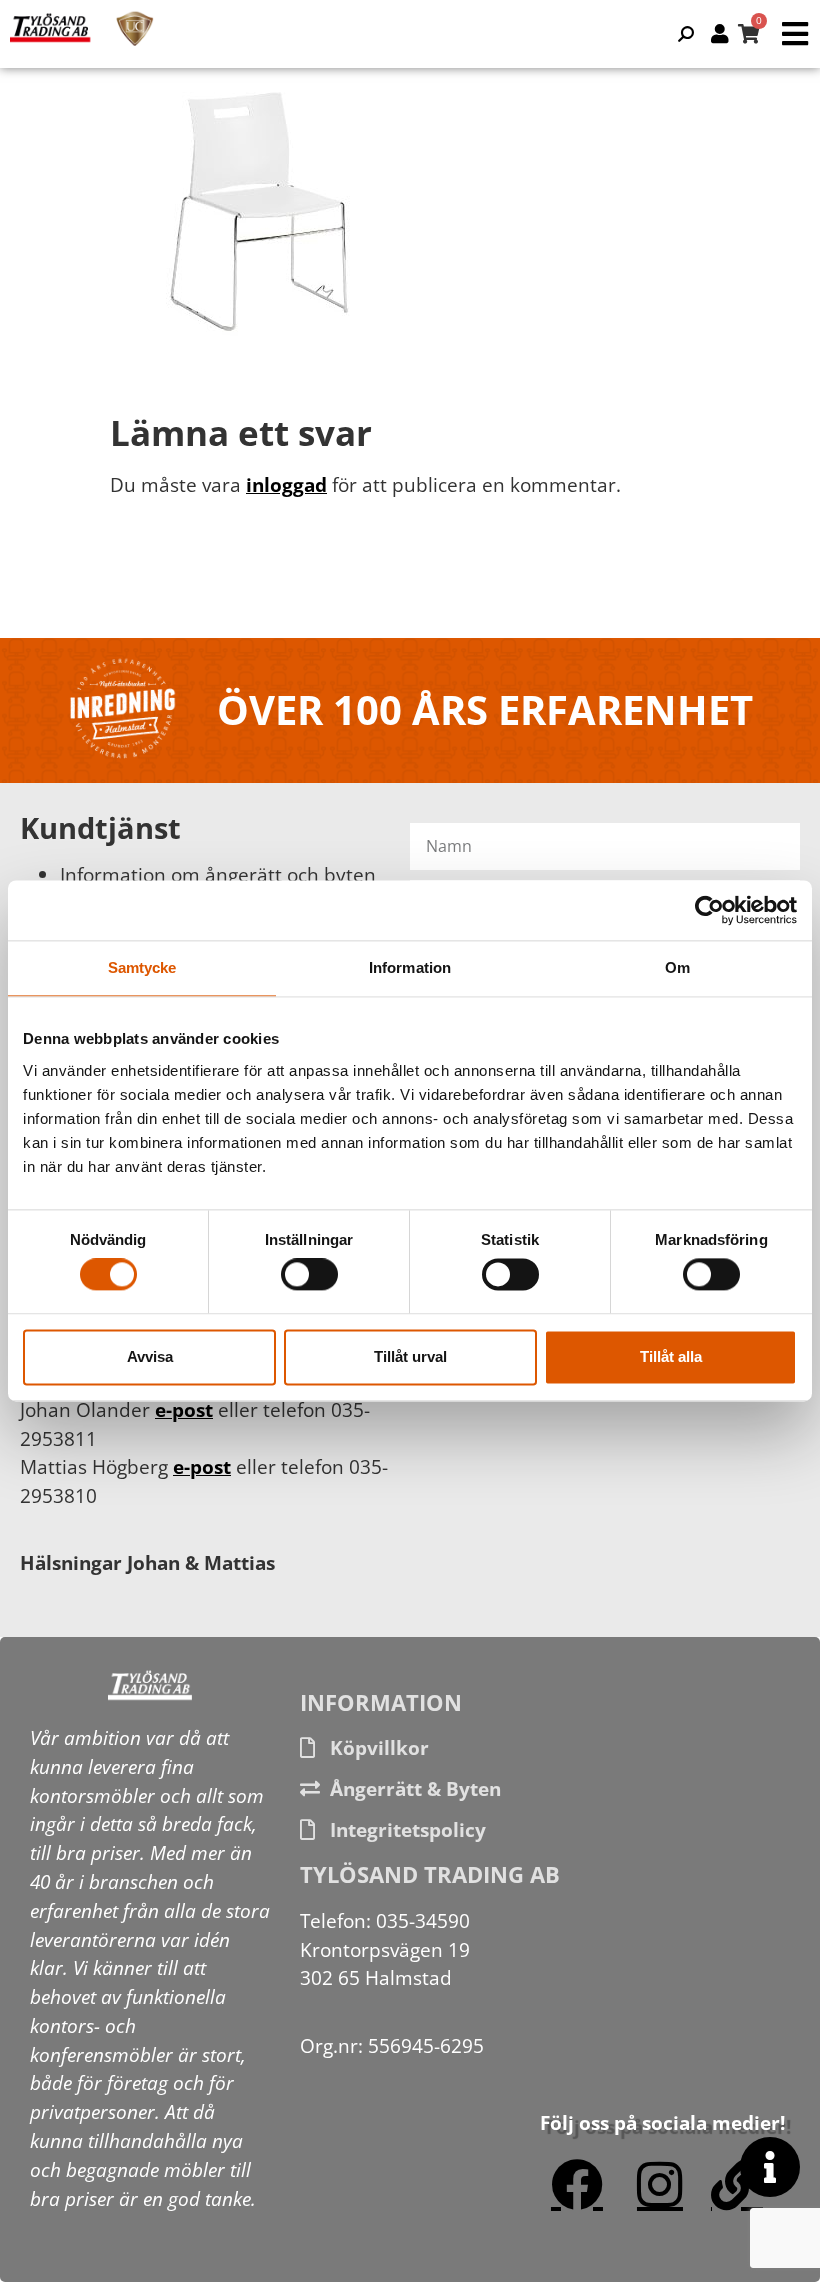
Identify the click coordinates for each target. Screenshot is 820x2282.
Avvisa (150, 1356)
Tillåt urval (410, 1356)
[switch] (309, 1275)
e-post (184, 1409)
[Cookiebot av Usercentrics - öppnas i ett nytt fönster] (709, 910)
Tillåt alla (671, 1356)
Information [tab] (410, 967)
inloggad (286, 484)
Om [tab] (677, 967)
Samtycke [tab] (142, 967)
